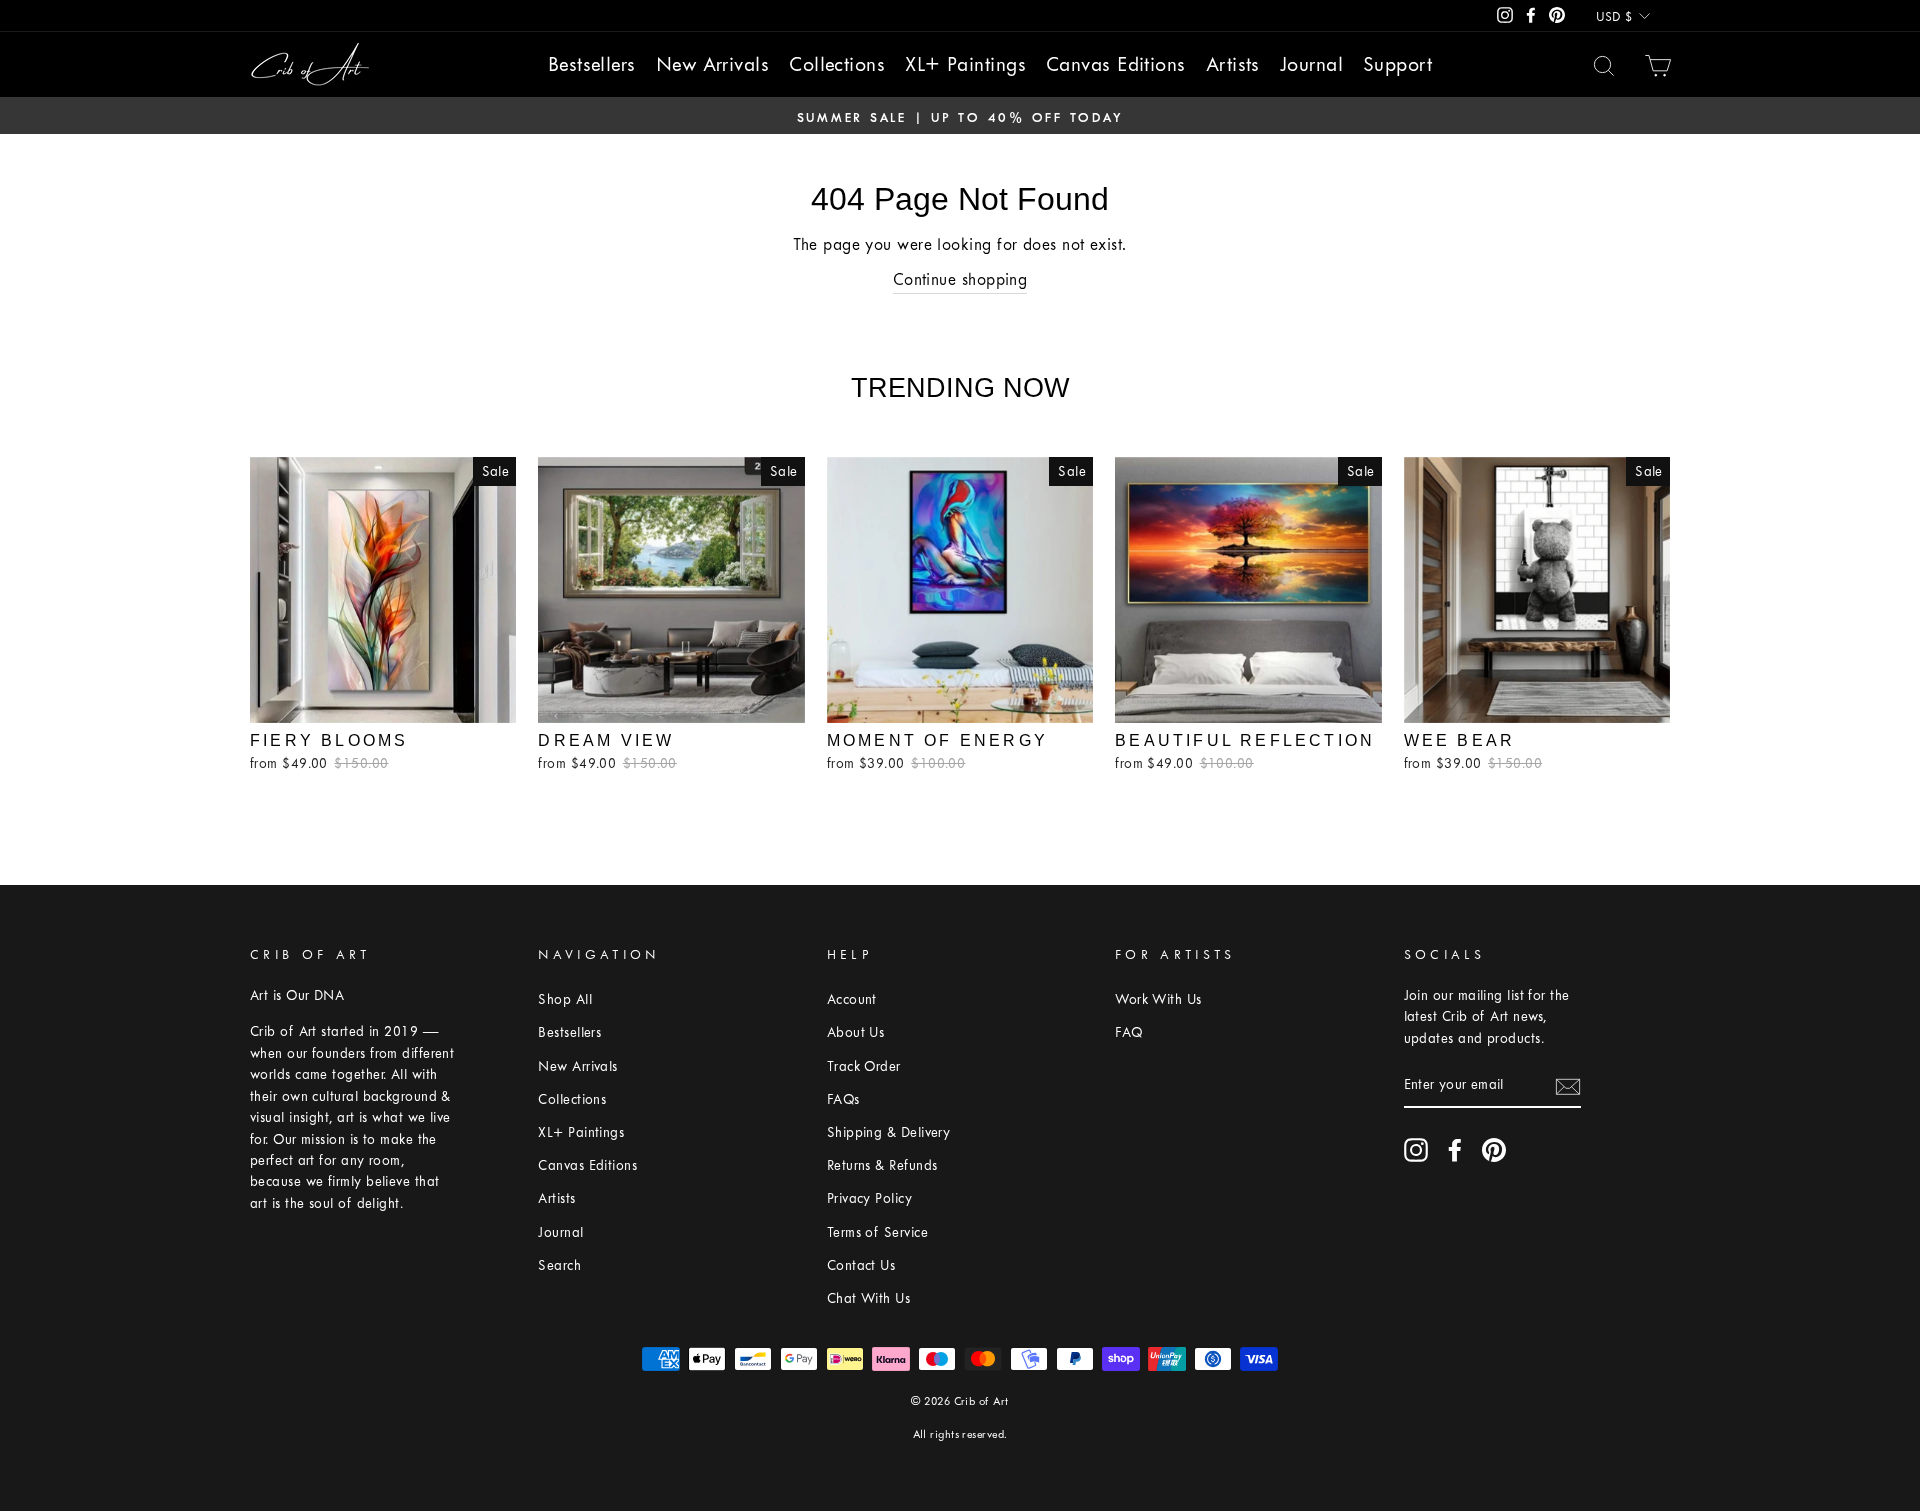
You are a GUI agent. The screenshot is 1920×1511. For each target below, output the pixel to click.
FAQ (1128, 1032)
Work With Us (1158, 999)
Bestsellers (592, 64)
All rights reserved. (960, 1434)
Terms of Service (877, 1232)
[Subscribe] (1568, 1086)
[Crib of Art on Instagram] (1416, 1150)
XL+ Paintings (965, 64)
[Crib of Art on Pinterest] (1494, 1150)
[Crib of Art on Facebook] (1455, 1150)
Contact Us (861, 1265)
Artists (1233, 64)
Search (559, 1265)
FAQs (843, 1099)
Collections (837, 64)
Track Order (864, 1066)
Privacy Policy (869, 1198)
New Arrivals (712, 64)
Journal (1311, 64)
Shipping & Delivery (889, 1132)
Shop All (565, 999)
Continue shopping (960, 279)
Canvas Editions (1116, 64)
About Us (856, 1032)
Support (1397, 64)
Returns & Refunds (882, 1165)
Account (852, 999)
